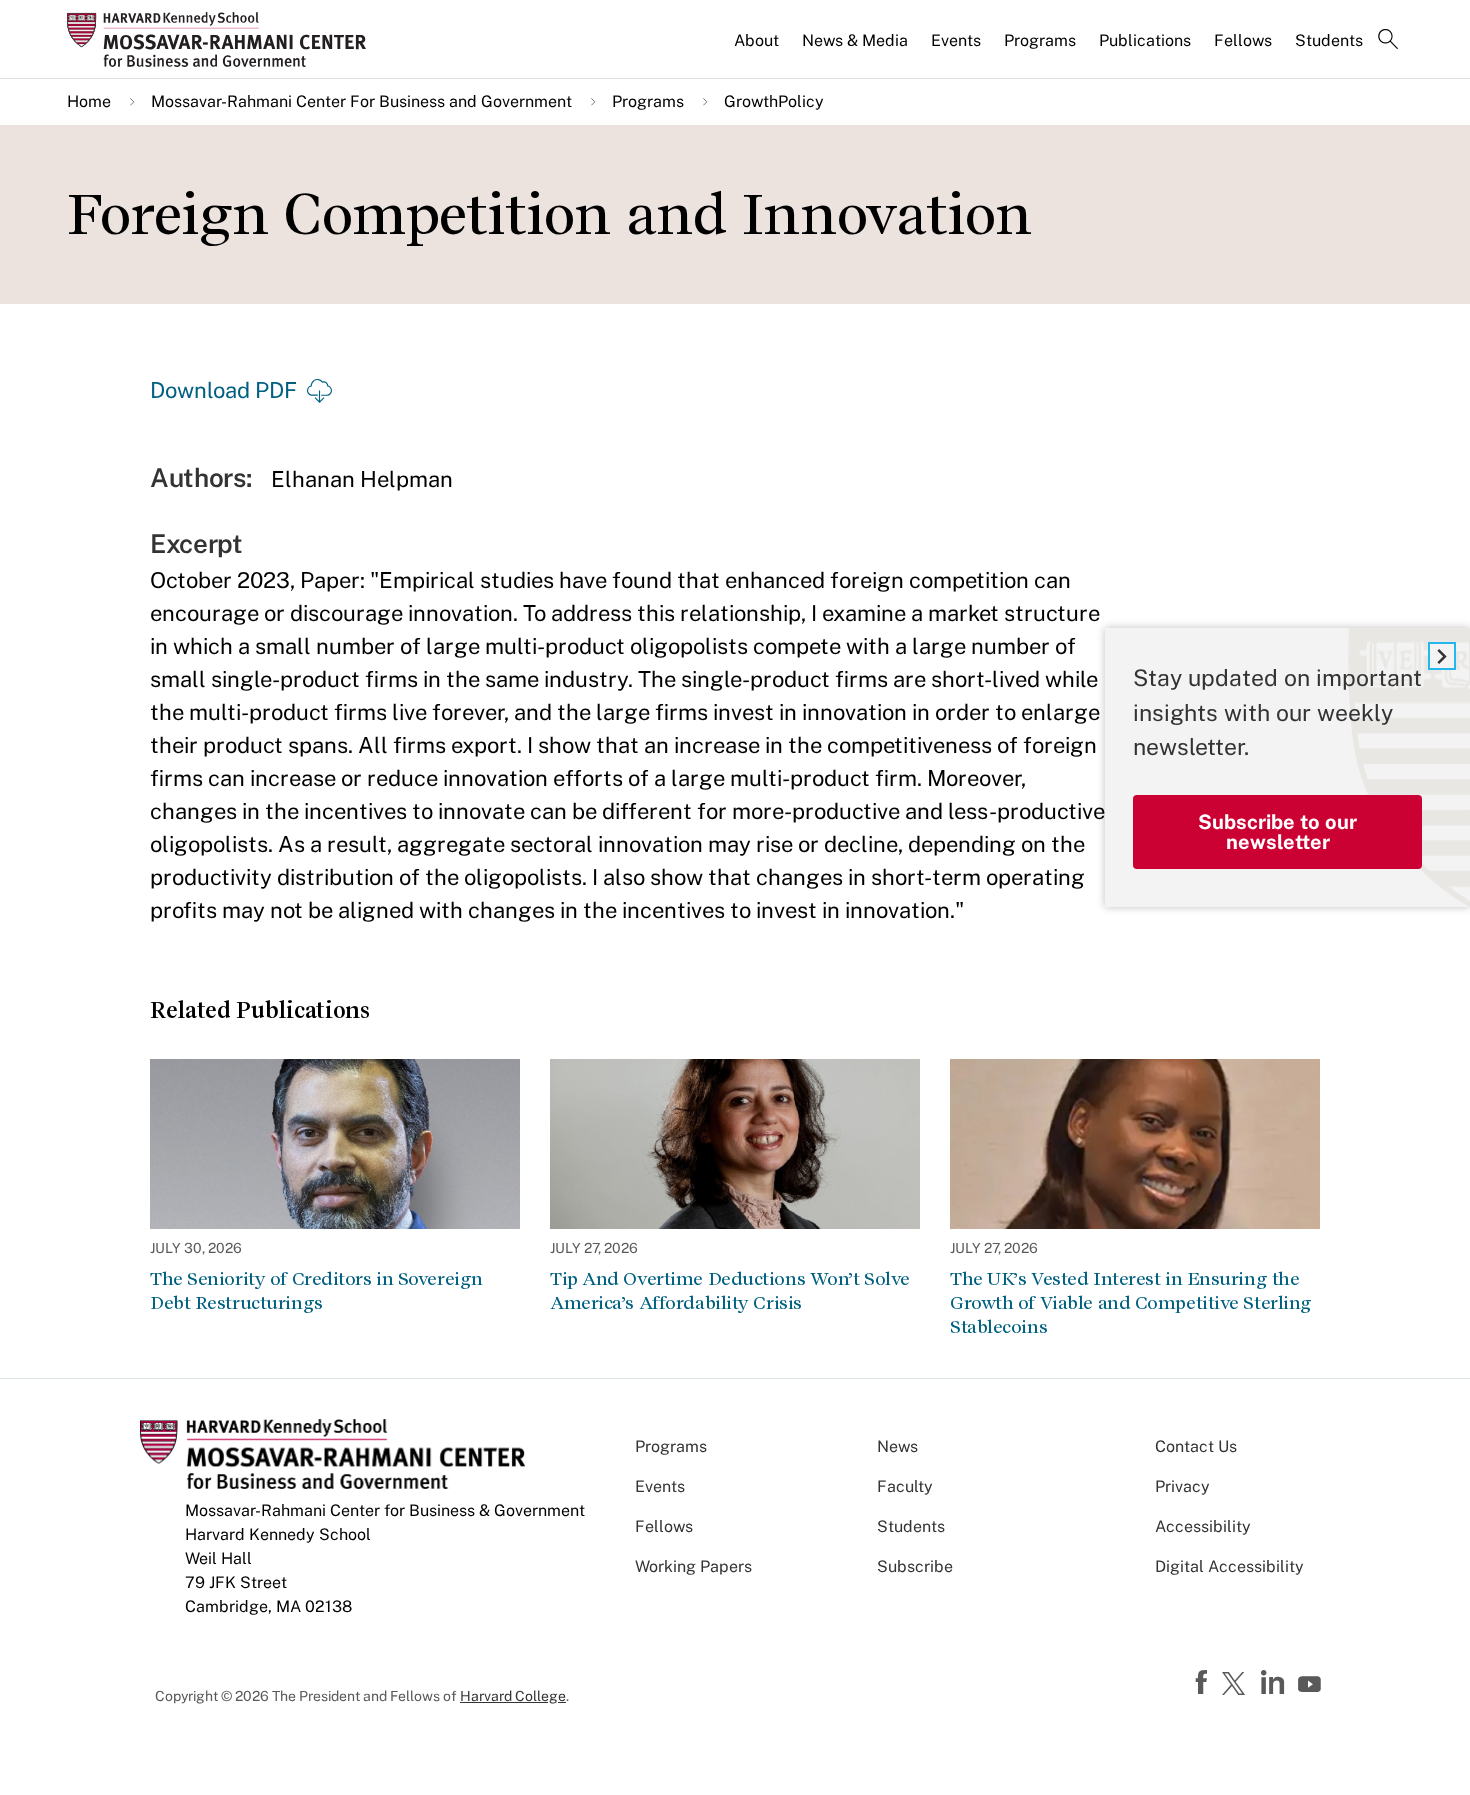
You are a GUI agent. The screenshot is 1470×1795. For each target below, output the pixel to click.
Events (956, 40)
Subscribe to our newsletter (1277, 832)
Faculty (905, 1486)
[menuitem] (758, 49)
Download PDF (223, 390)
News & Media (855, 40)
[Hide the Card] (1442, 656)
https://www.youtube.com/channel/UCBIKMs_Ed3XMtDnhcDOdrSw (1312, 1685)
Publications (1145, 40)
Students (1329, 40)
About (756, 40)
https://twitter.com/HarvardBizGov (1237, 1685)
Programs (1040, 40)
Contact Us (1196, 1446)
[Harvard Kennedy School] (223, 39)
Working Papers (693, 1566)
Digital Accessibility (1229, 1566)
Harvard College (513, 1696)
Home (89, 101)
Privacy (1182, 1486)
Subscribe (915, 1566)
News (897, 1446)
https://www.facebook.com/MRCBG (1204, 1683)
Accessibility (1203, 1526)
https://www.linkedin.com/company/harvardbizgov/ (1275, 1683)
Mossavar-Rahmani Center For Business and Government (361, 101)
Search (1388, 41)
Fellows (1243, 40)
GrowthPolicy (774, 101)
